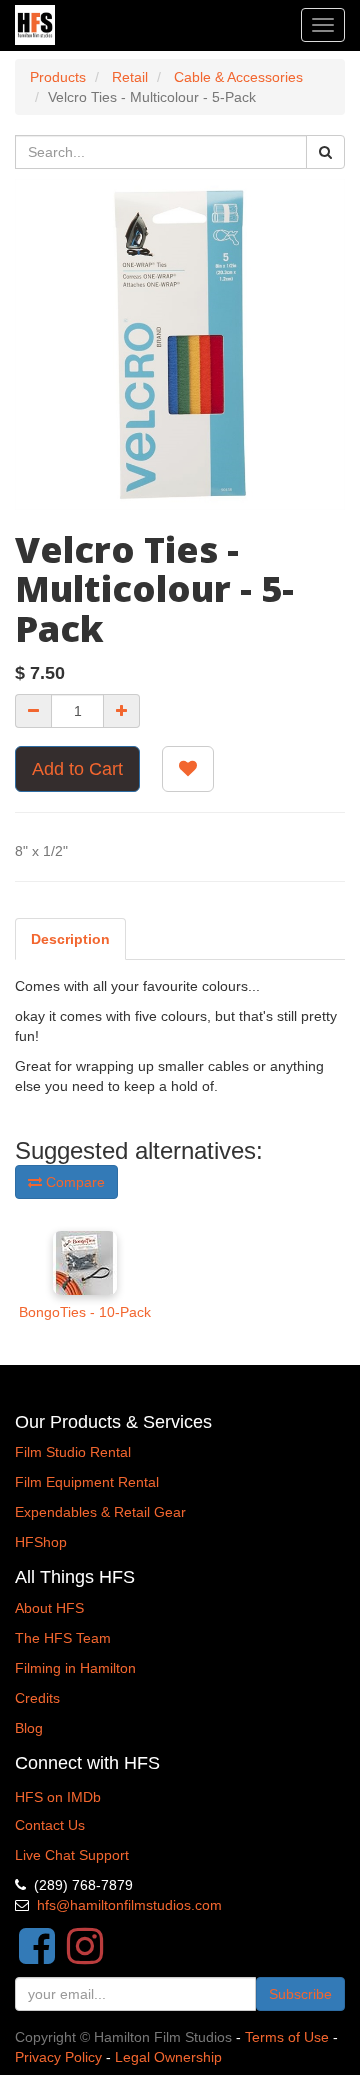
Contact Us (50, 1825)
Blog (29, 1728)
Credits (37, 1698)
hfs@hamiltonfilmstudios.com (129, 1905)
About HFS (49, 1608)
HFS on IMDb (58, 1797)
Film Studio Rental (73, 1452)
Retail (130, 77)
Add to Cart (77, 769)
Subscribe (300, 1994)
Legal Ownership (168, 2057)
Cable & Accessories (238, 77)
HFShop (41, 1542)
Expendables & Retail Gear (100, 1512)
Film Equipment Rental (87, 1482)
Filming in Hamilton (75, 1668)
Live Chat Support (72, 1855)
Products (58, 77)
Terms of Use (287, 2037)
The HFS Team (63, 1638)
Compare (73, 1182)
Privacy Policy (58, 2057)
